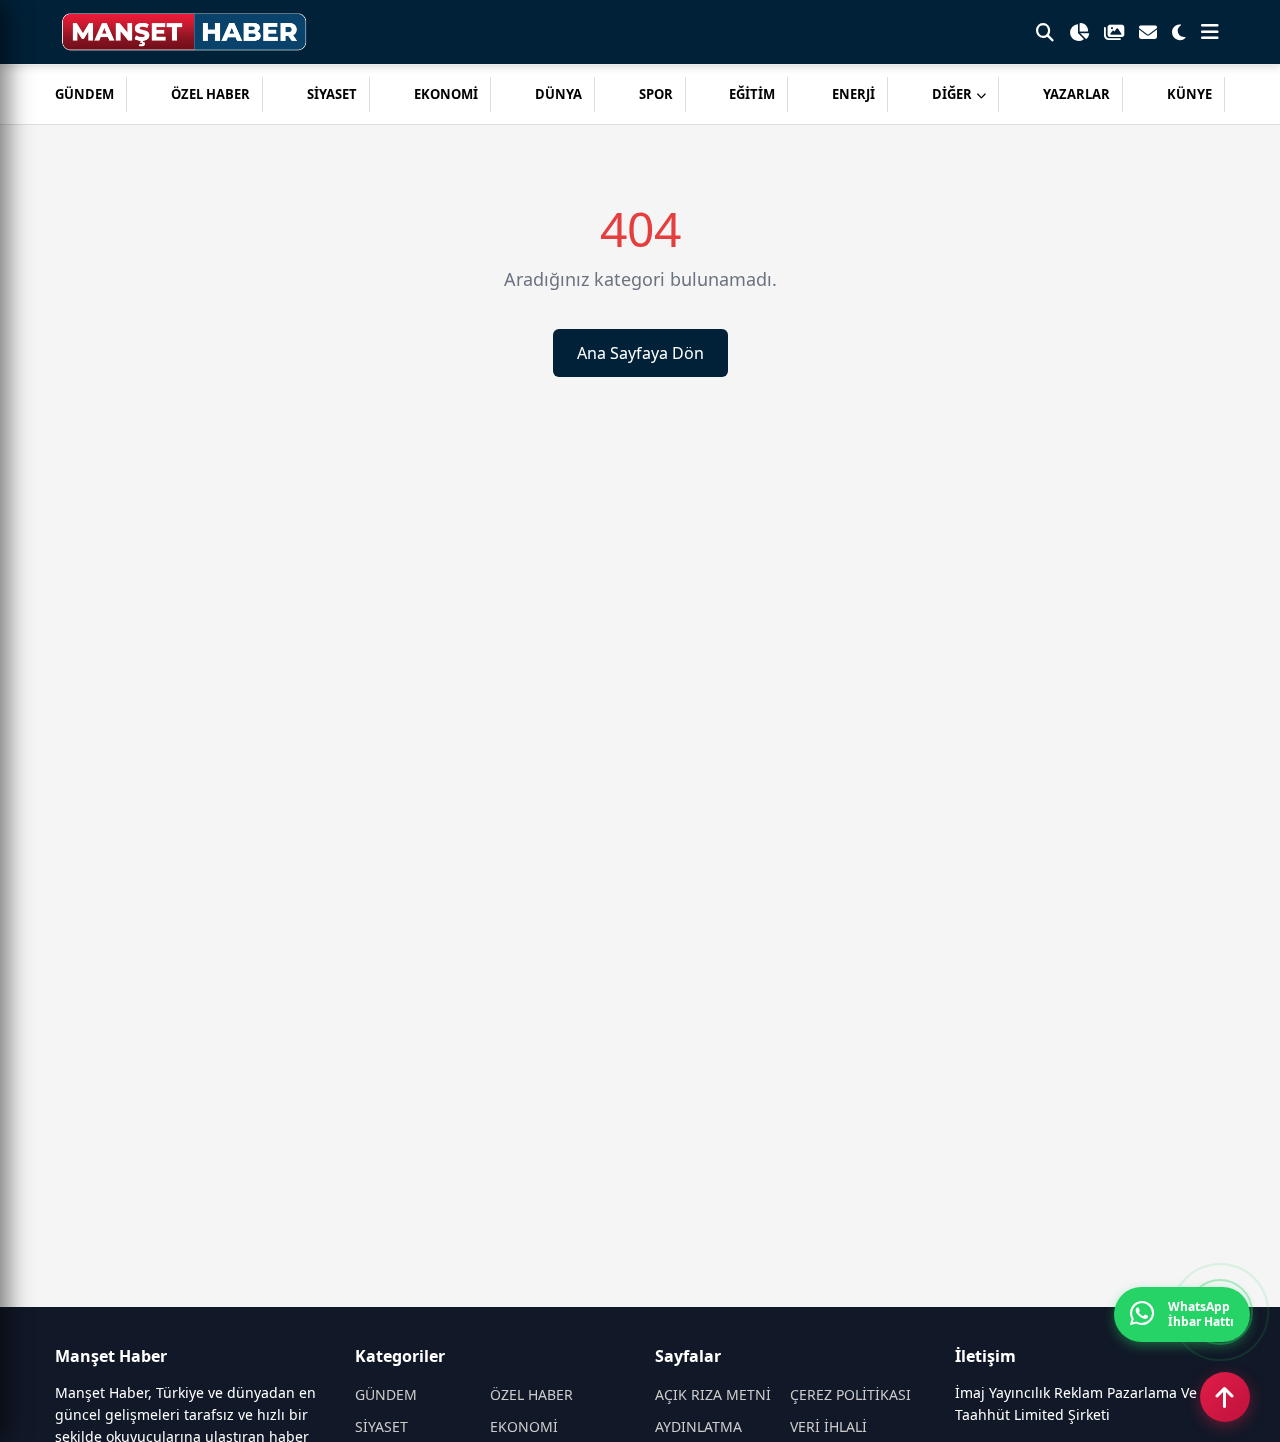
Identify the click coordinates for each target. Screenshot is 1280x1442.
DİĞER (952, 94)
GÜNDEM (84, 94)
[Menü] (1210, 32)
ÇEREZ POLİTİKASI (850, 1394)
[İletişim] (1148, 32)
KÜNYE (1189, 94)
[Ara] (1045, 32)
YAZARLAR (1076, 94)
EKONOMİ (446, 94)
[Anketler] (1079, 32)
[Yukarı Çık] (1225, 1397)
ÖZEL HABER (210, 94)
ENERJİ (853, 94)
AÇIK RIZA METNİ (713, 1394)
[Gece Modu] (1179, 32)
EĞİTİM (752, 94)
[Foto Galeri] (1114, 32)
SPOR (656, 94)
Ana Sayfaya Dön (640, 353)
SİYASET (332, 94)
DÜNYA (558, 94)
